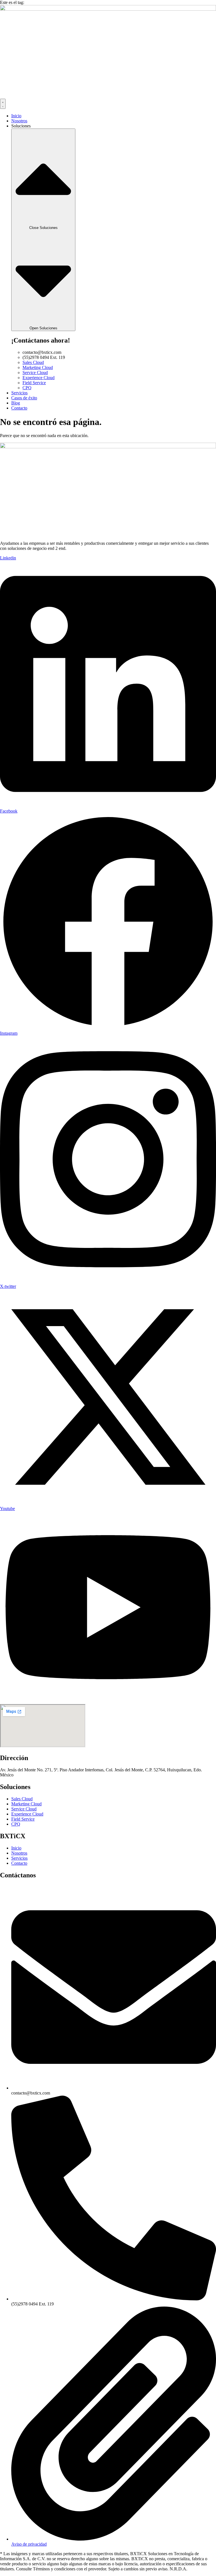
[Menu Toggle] (3, 104)
